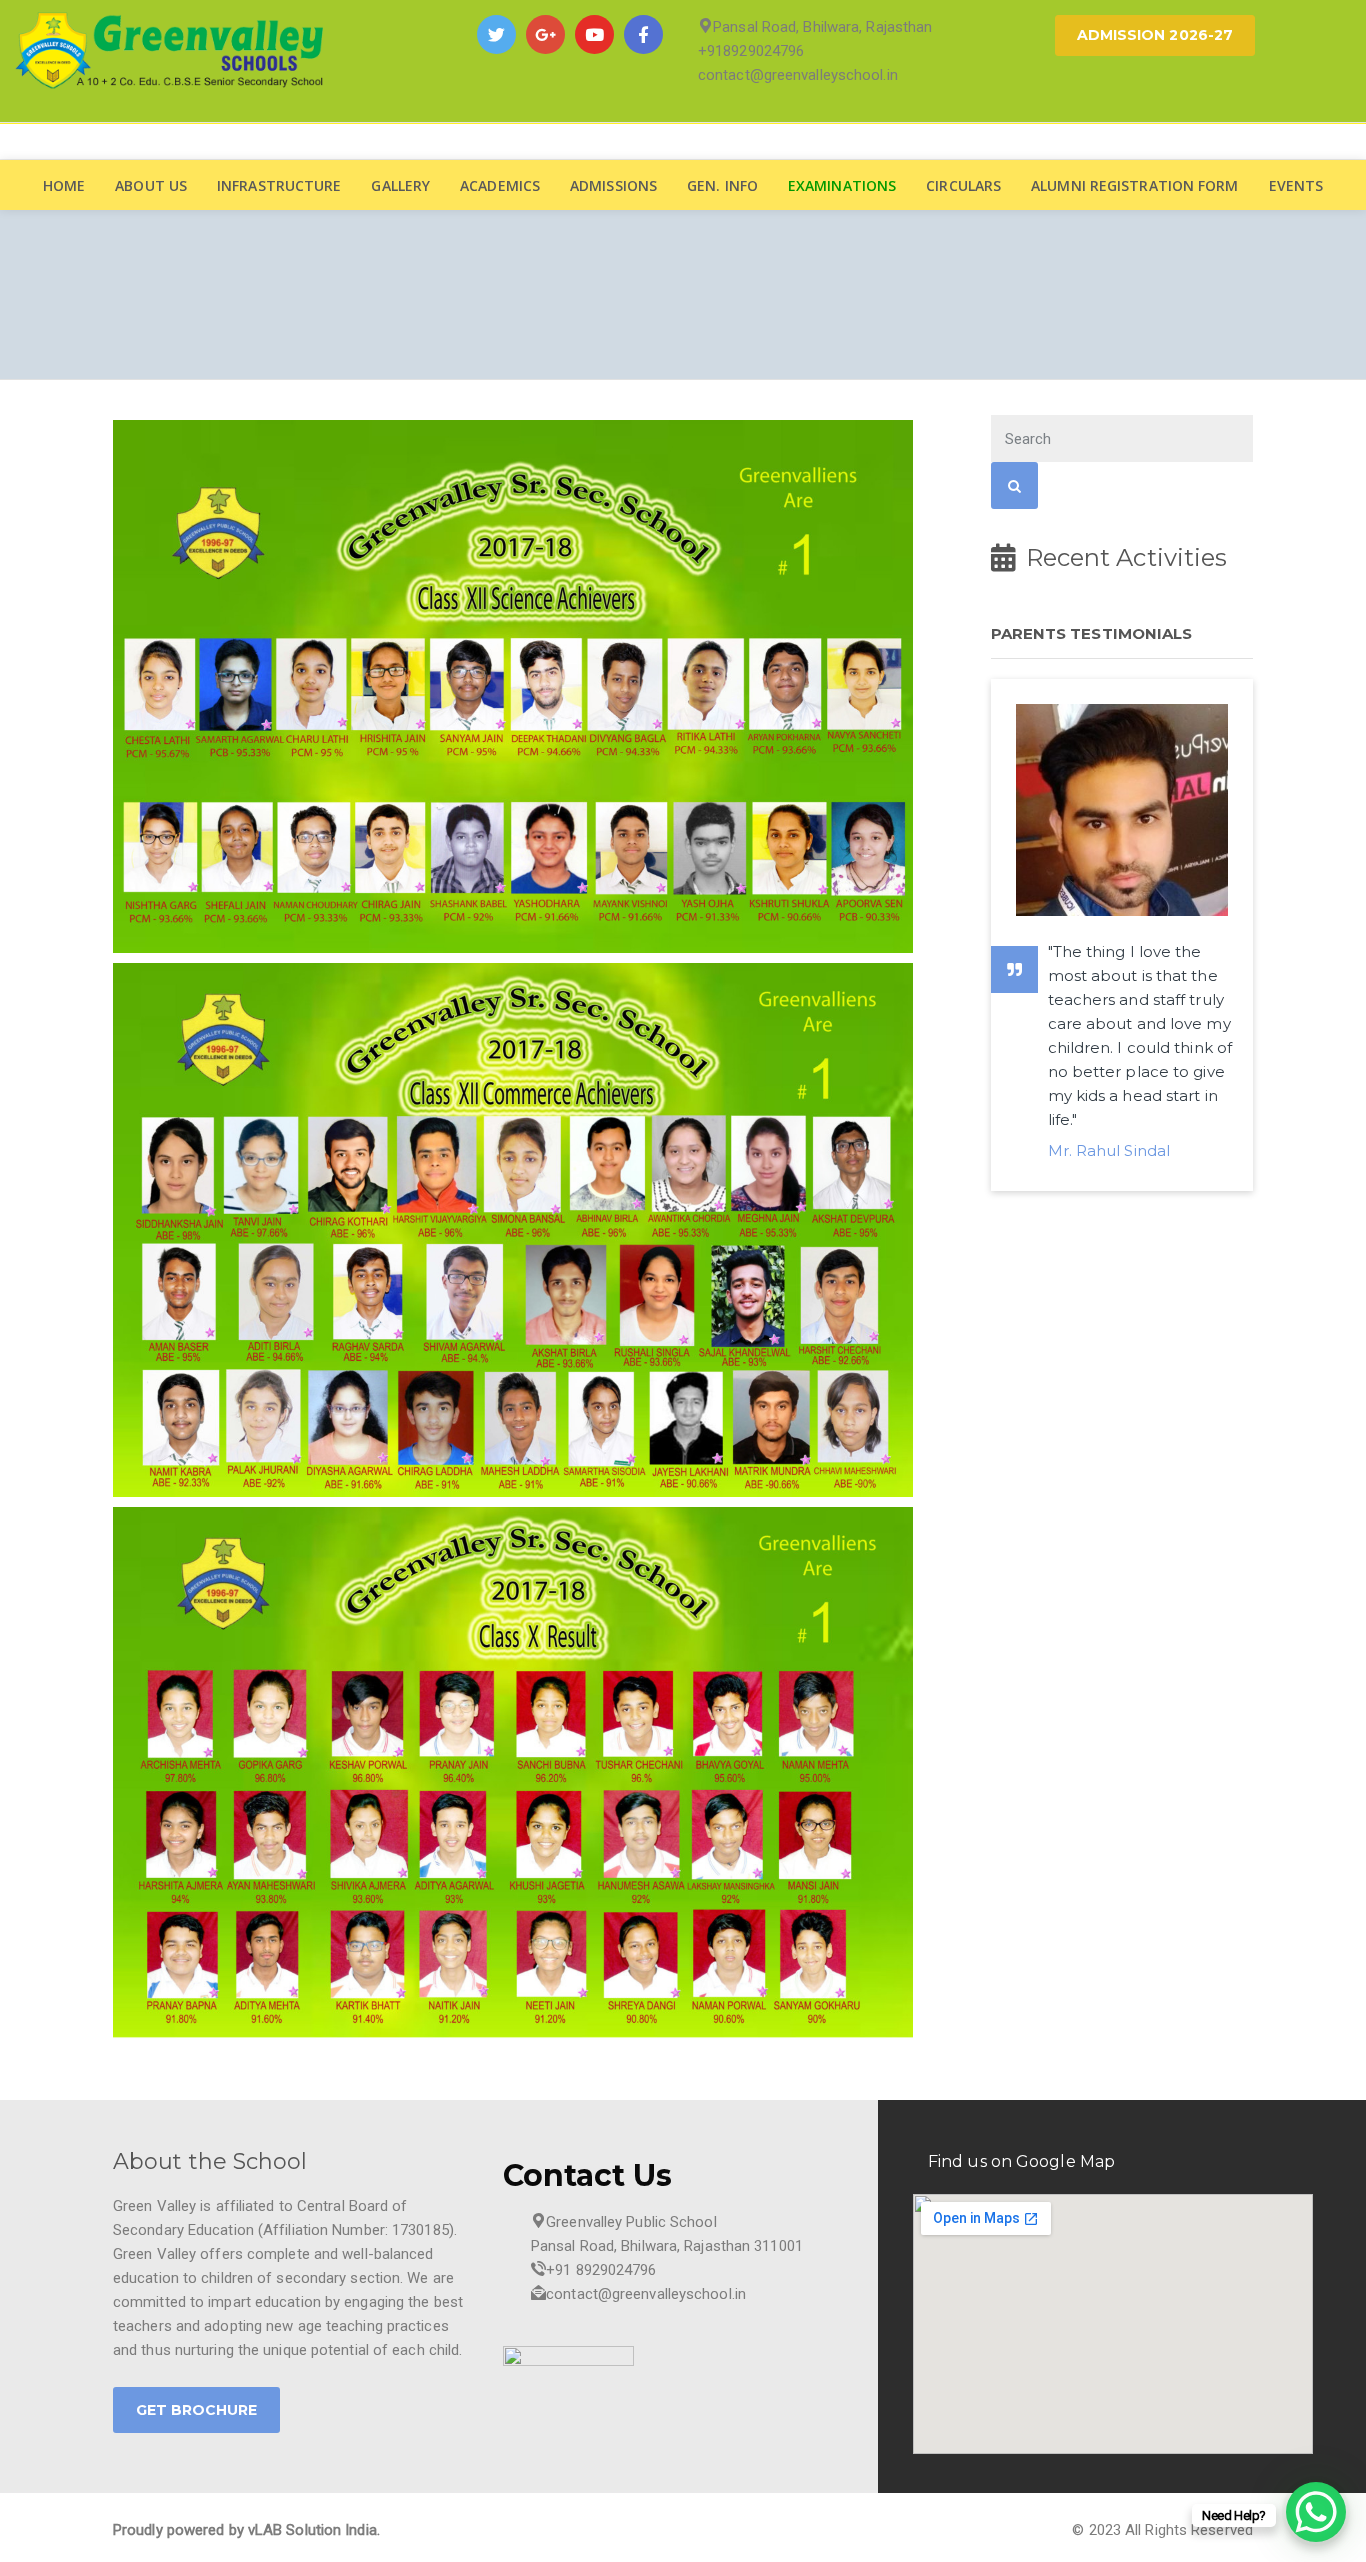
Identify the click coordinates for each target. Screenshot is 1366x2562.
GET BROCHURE (196, 2410)
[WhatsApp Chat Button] (1316, 2512)
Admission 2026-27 (1155, 35)
